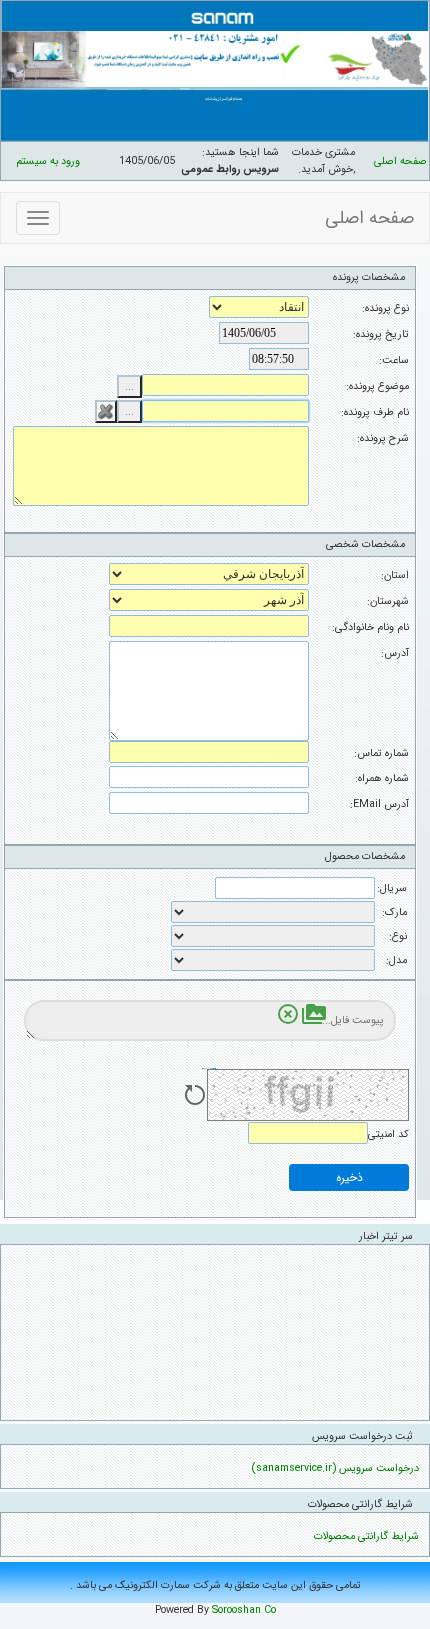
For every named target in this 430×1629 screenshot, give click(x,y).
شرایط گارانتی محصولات (366, 1536)
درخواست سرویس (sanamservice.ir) (335, 1468)
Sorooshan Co (244, 1610)
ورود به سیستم (48, 161)
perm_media (314, 1014)
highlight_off (288, 1014)
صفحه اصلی (400, 161)
